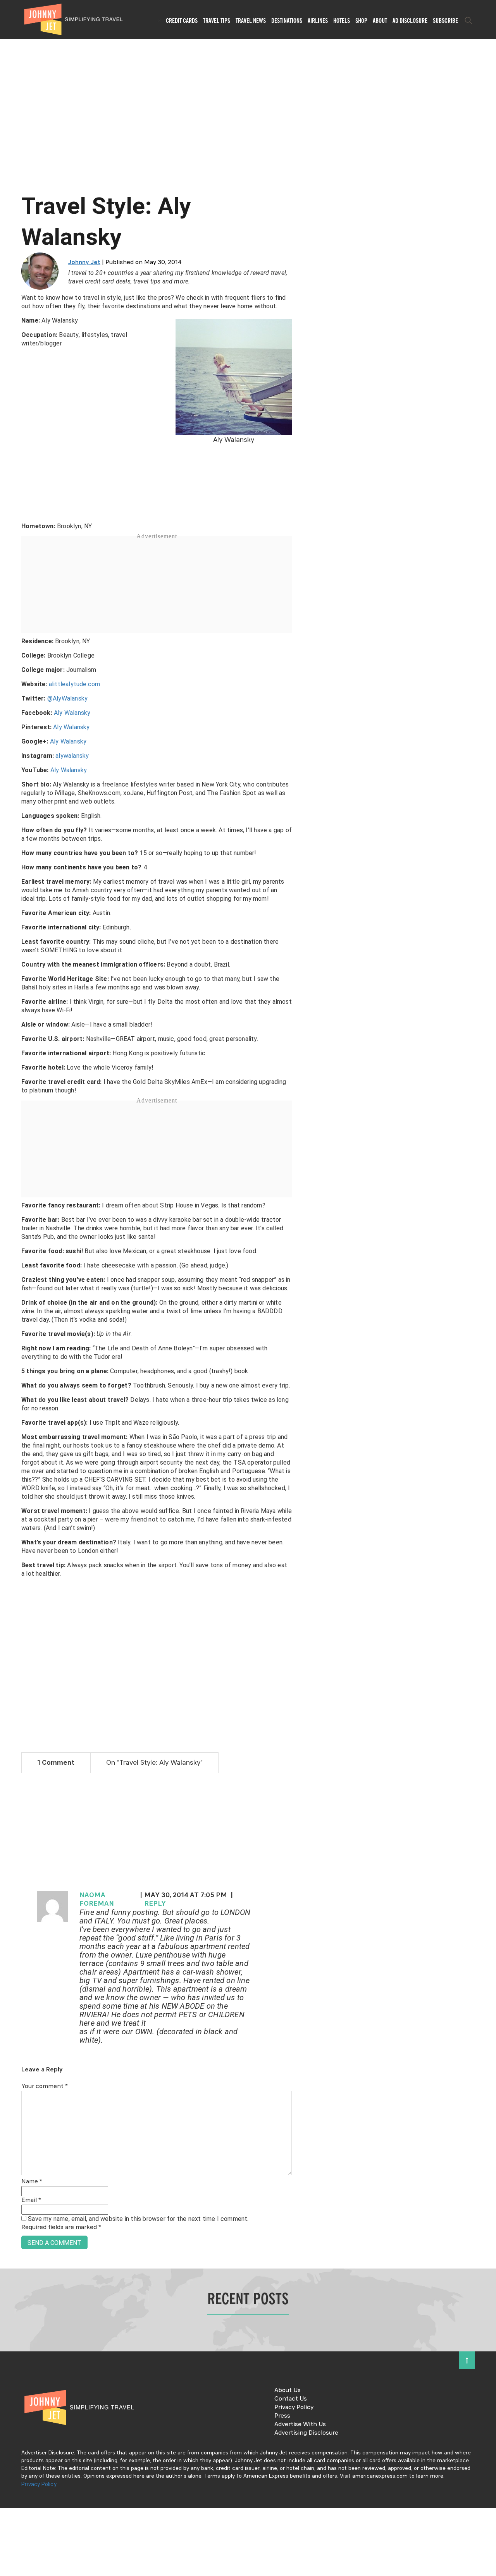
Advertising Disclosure (306, 2433)
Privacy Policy (294, 2408)
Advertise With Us (300, 2425)
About (380, 21)
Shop (361, 21)
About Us (288, 2391)
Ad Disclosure (410, 21)
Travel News (251, 21)
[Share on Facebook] (9, 1262)
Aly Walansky (72, 713)
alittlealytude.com (75, 684)
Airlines (318, 21)
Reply (155, 1904)
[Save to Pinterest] (9, 1297)
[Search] (468, 21)
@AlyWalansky (67, 698)
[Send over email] (9, 1314)
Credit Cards (182, 21)
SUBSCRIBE (445, 21)
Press (282, 2416)
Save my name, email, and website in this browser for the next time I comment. (138, 2219)
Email (31, 2200)
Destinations (287, 21)
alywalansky (72, 756)
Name (32, 2182)
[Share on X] (9, 1279)
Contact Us (291, 2399)
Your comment (45, 2087)
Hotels (342, 21)
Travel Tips (217, 21)
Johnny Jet (84, 263)
